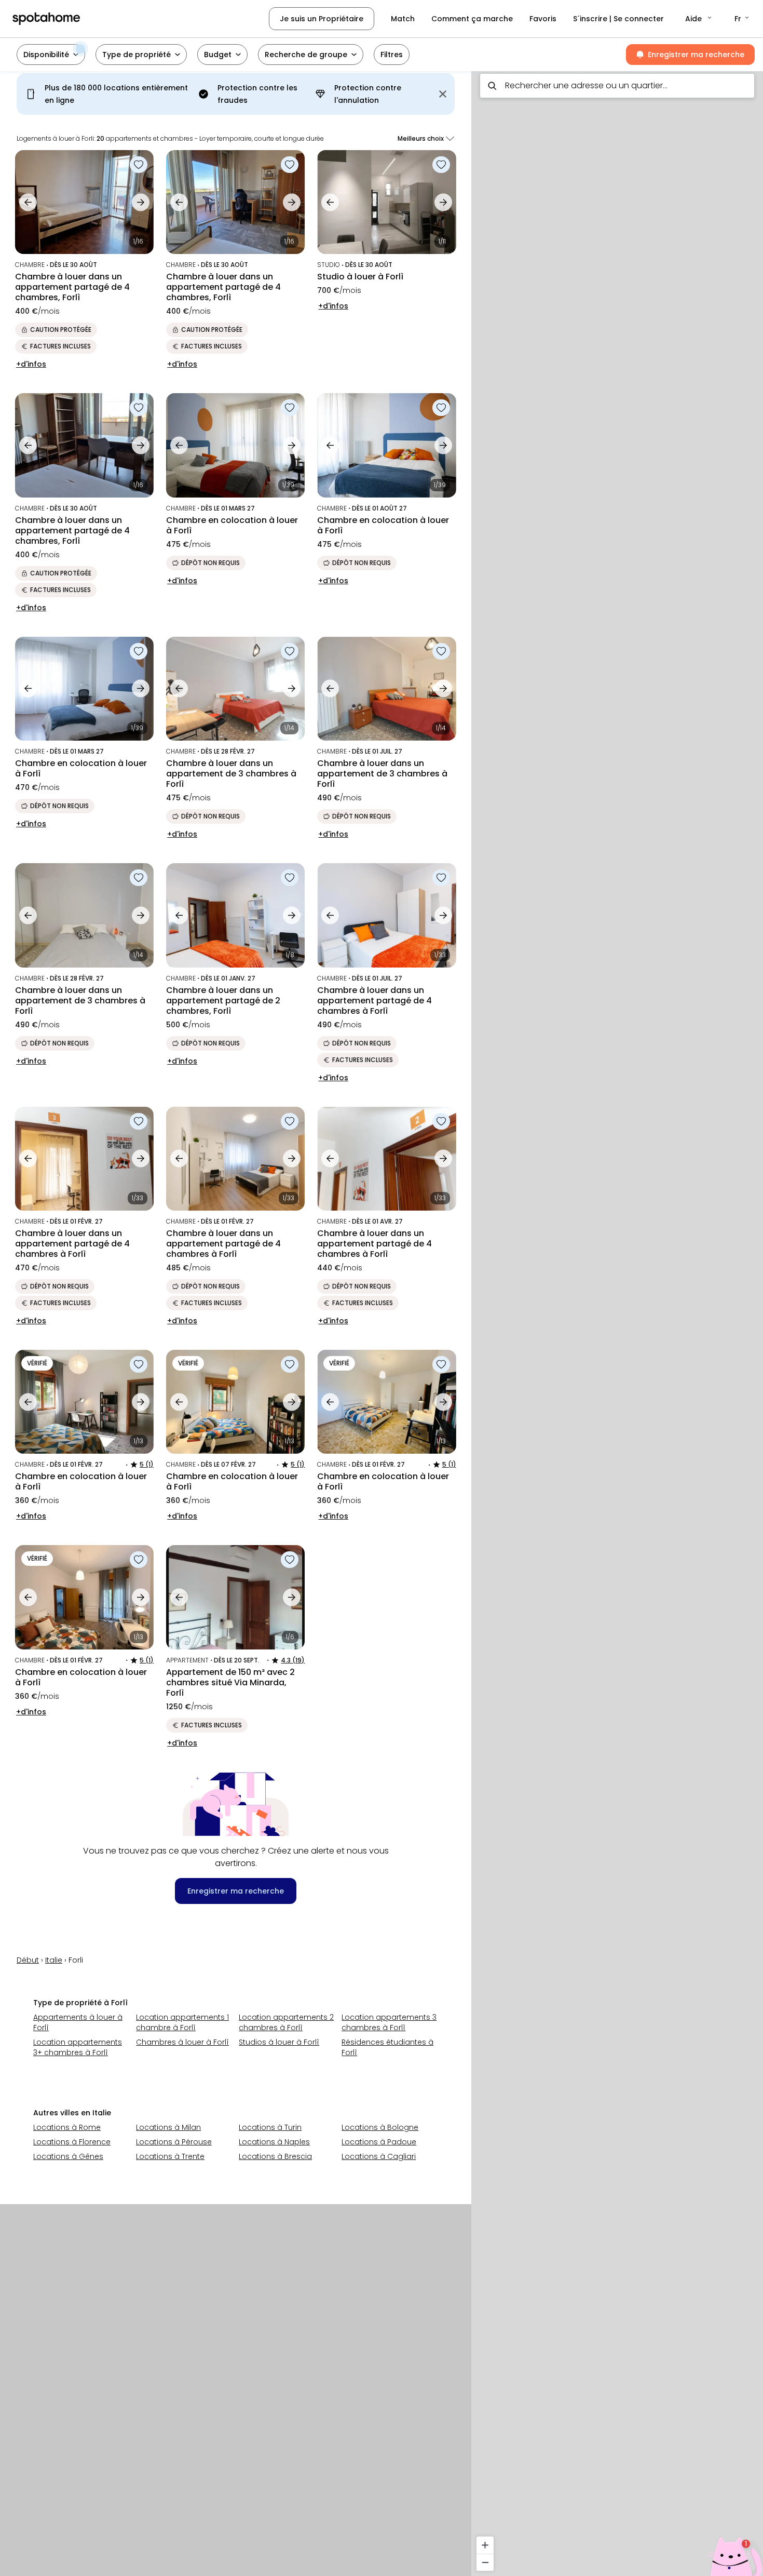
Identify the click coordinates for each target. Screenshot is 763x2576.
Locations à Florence (72, 2142)
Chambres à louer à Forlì (182, 2042)
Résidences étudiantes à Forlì (387, 2047)
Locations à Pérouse (174, 2142)
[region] (617, 1320)
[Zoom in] (485, 2545)
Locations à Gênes (68, 2156)
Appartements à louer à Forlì (78, 2022)
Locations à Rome (67, 2127)
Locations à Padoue (379, 2142)
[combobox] (617, 86)
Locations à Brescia (275, 2156)
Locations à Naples (274, 2142)
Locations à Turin (270, 2127)
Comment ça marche (472, 19)
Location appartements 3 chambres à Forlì (389, 2022)
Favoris (543, 19)
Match (403, 19)
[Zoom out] (485, 2562)
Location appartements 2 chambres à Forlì (286, 2022)
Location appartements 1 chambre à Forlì (182, 2022)
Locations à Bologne (380, 2127)
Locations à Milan (168, 2127)
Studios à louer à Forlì (279, 2042)
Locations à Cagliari (379, 2156)
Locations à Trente (170, 2156)
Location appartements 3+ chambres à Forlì (78, 2047)
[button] (699, 19)
